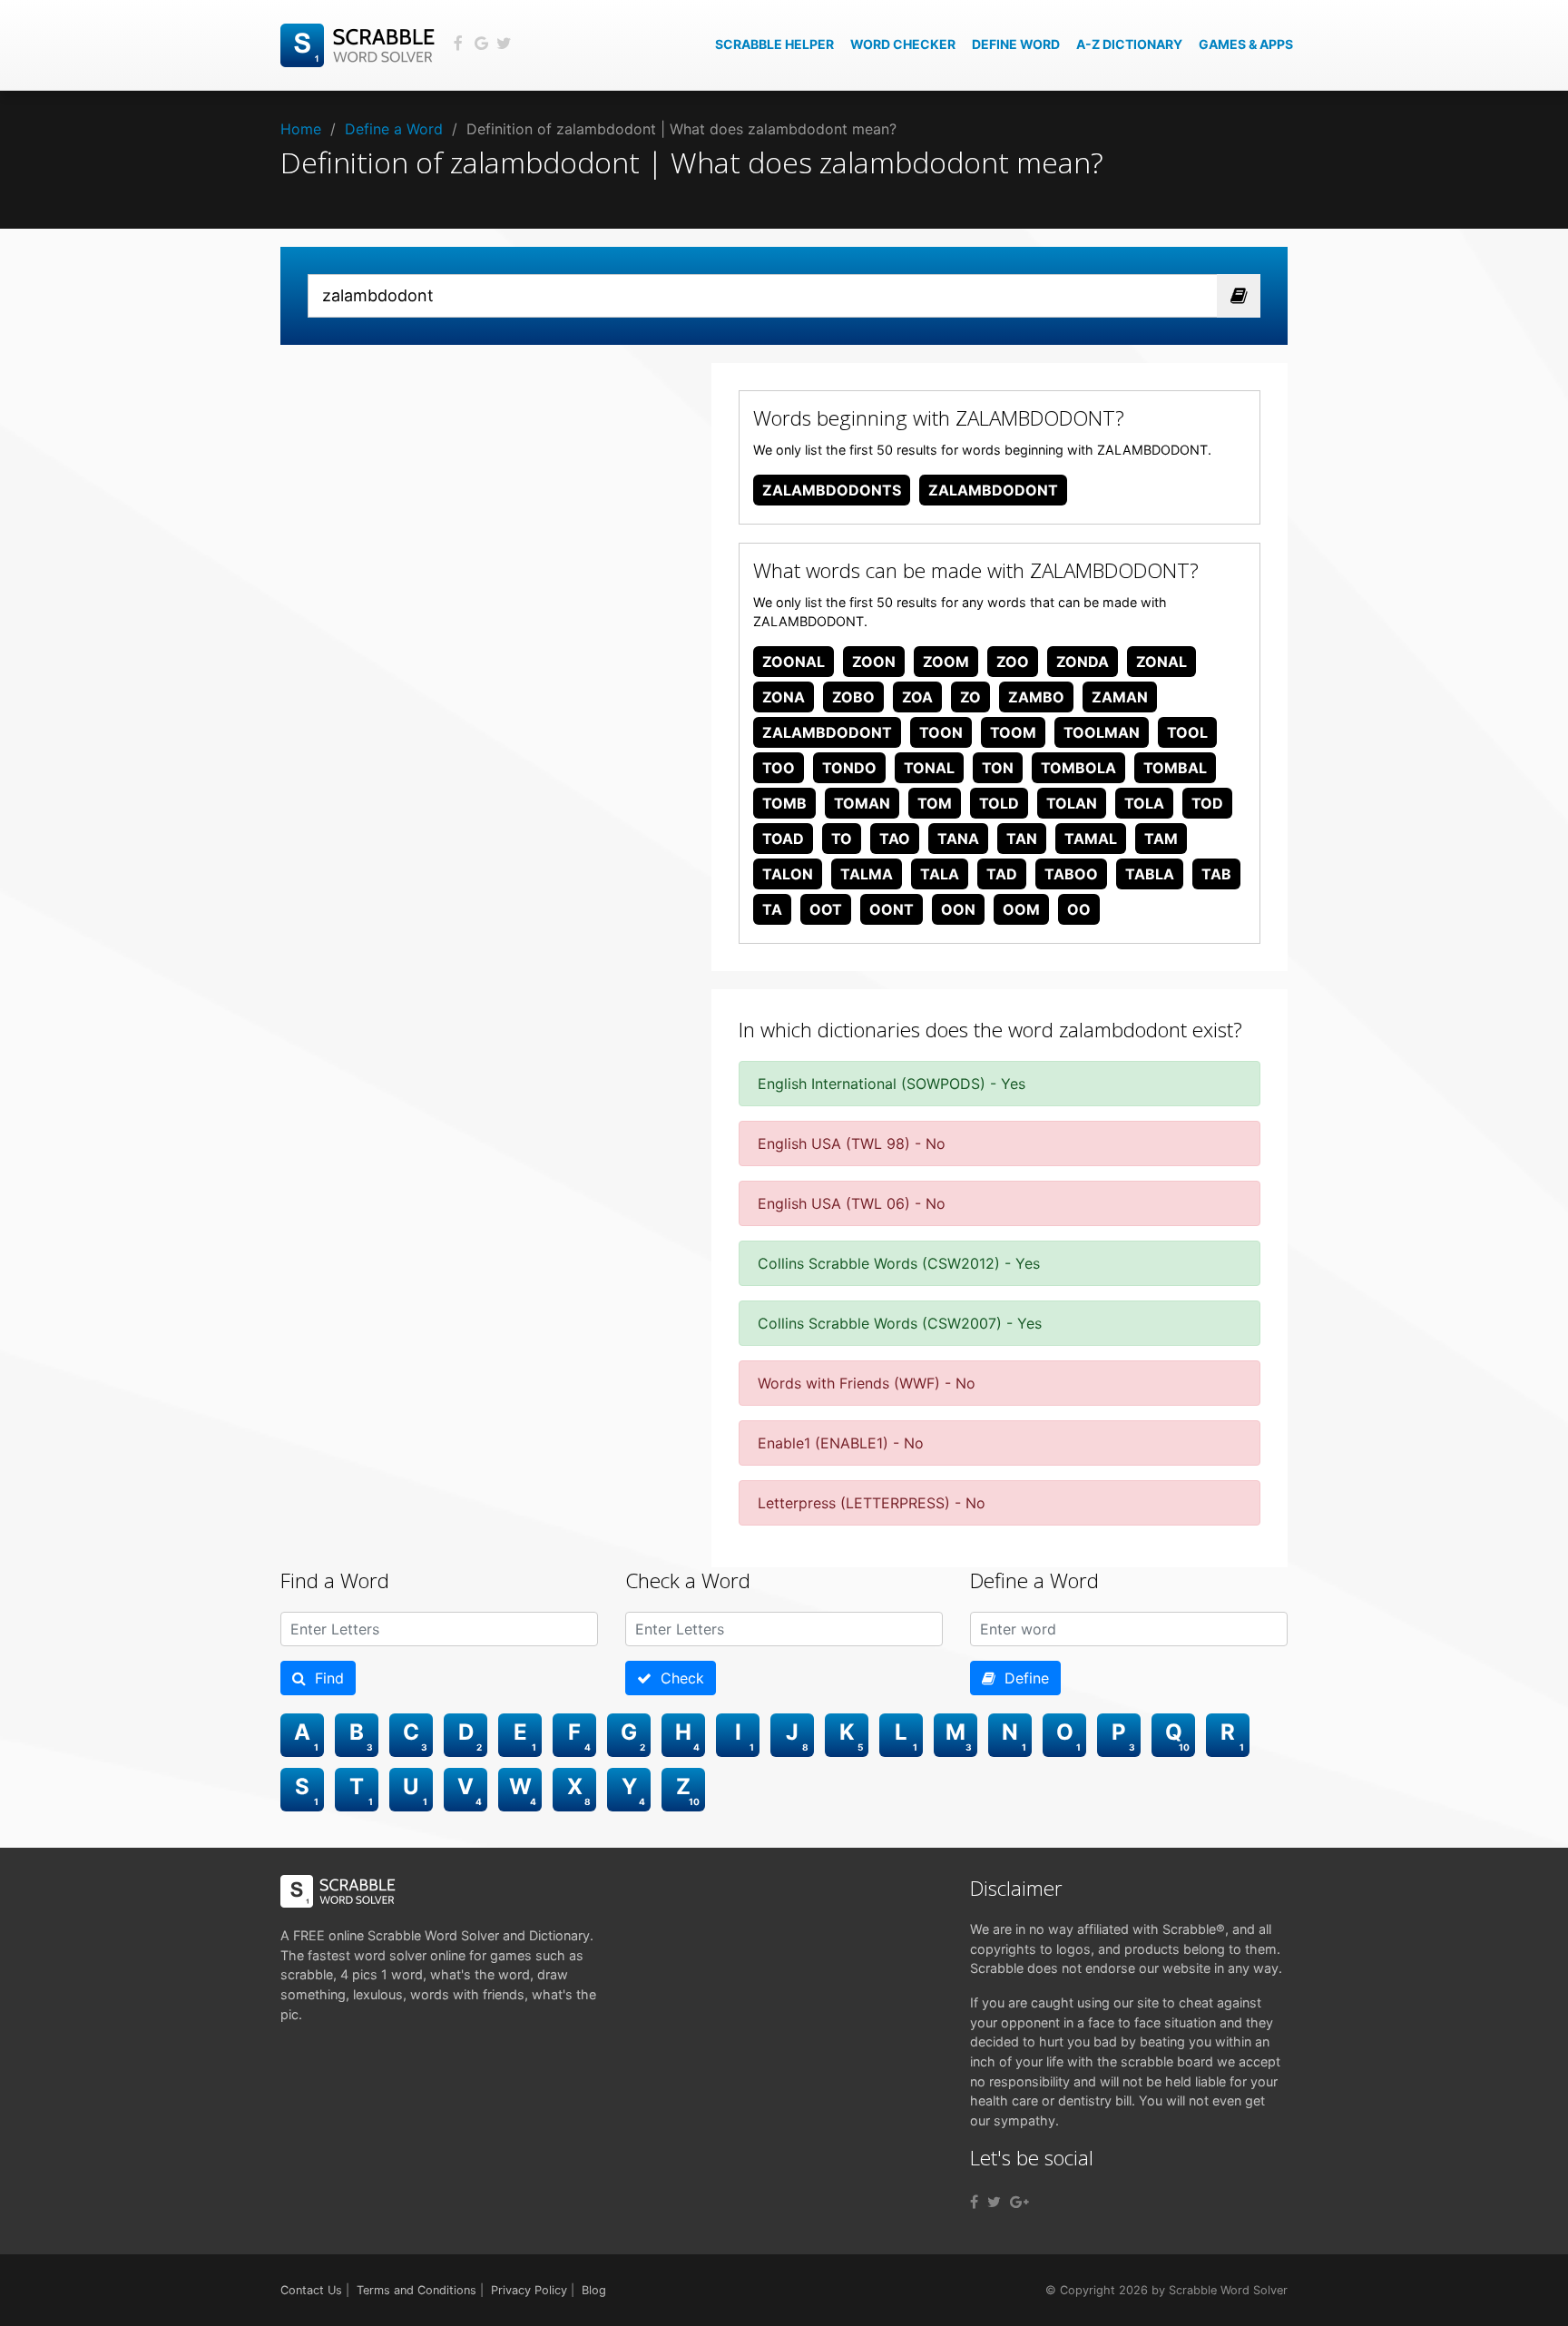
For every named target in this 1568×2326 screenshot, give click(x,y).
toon (941, 732)
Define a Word (394, 129)
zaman (1120, 697)
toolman (1102, 732)
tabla (1150, 874)
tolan (1072, 803)
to (842, 839)
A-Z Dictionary (1129, 44)
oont (892, 909)
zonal (1161, 662)
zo (970, 697)
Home (301, 129)
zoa (917, 697)
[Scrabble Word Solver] (360, 44)
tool (1187, 732)
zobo (853, 697)
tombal (1175, 768)
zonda (1083, 662)
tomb (784, 803)
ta (772, 909)
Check (678, 1678)
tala (940, 874)
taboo (1071, 874)
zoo (1013, 662)
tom (935, 803)
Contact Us (311, 2290)
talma (867, 874)
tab (1216, 874)
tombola (1078, 768)
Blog (594, 2290)
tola (1144, 803)
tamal (1091, 839)
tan (1022, 839)
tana (958, 839)
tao (895, 839)
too (779, 768)
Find (325, 1678)
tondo (849, 768)
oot (826, 909)
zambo (1036, 697)
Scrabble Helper (774, 44)
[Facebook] (974, 2202)
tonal (929, 768)
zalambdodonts (832, 490)
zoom (946, 662)
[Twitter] (994, 2202)
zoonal (794, 662)
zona (784, 697)
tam (1161, 839)
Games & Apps (1246, 44)
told (999, 803)
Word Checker (903, 44)
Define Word (1016, 44)
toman (862, 803)
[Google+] (1019, 2202)
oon (958, 909)
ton (998, 768)
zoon (874, 662)
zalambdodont (993, 490)
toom (1013, 732)
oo (1079, 909)
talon (788, 874)
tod (1207, 803)
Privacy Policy (529, 2290)
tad (1002, 874)
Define (1022, 1678)
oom (1021, 909)
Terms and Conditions (416, 2290)
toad (783, 839)
